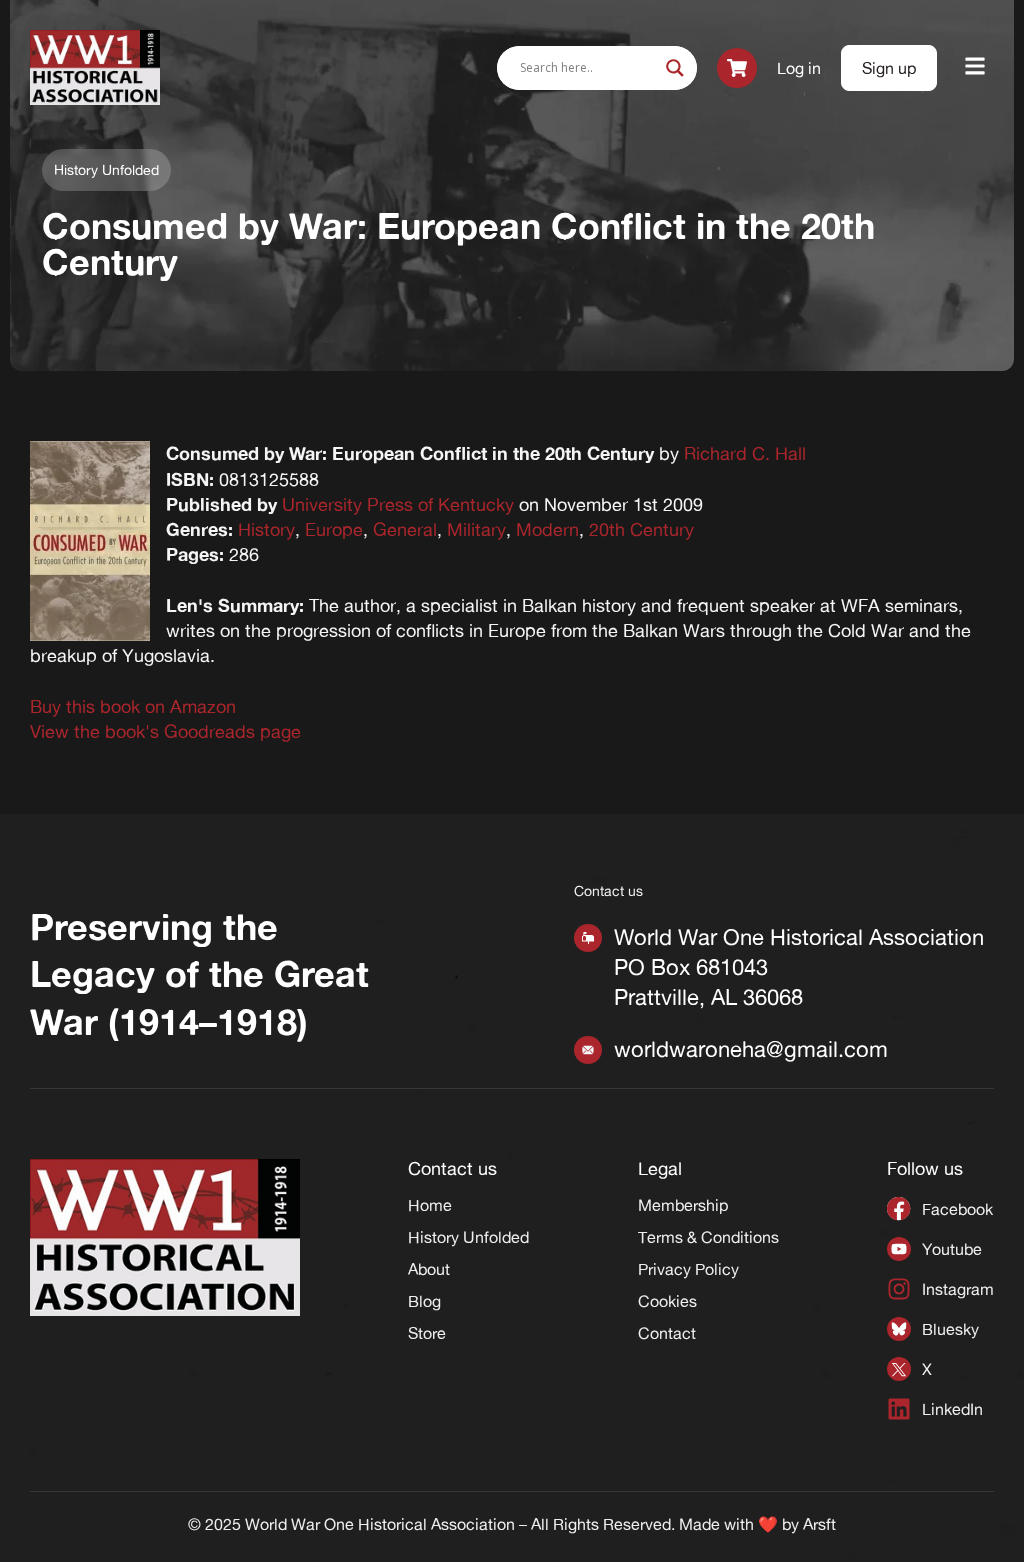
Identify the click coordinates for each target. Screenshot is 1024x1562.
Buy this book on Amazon (133, 706)
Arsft (819, 1524)
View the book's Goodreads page (165, 731)
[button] (975, 68)
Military (476, 529)
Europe (334, 529)
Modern (547, 529)
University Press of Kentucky (398, 504)
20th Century (641, 529)
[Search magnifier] (675, 68)
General (405, 529)
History (266, 529)
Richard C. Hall (745, 453)
